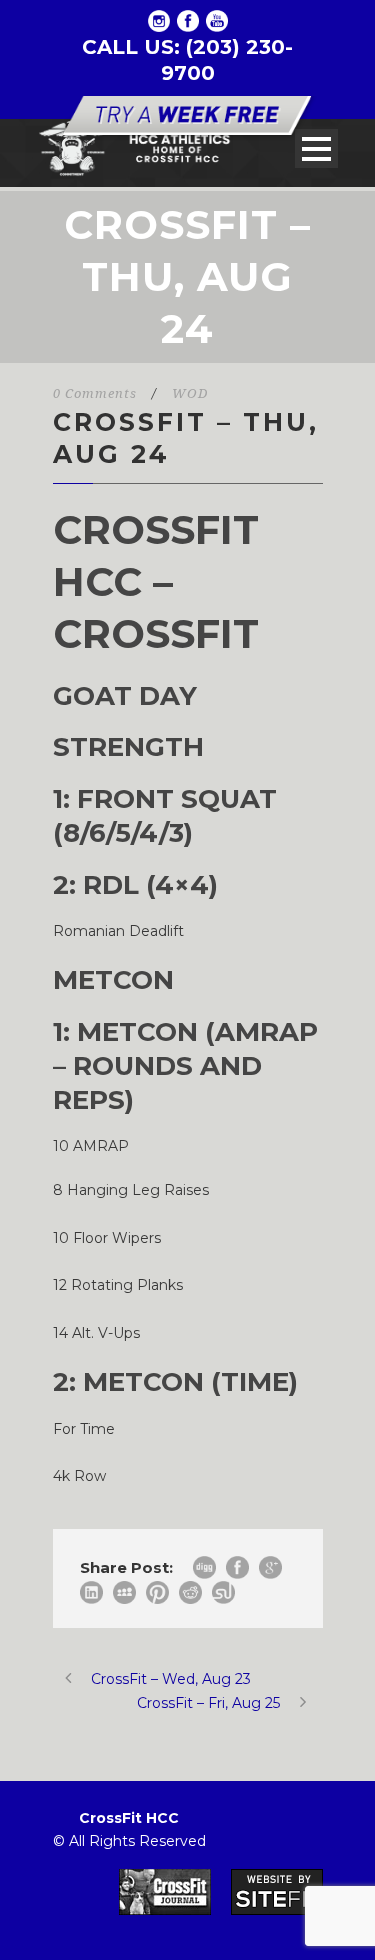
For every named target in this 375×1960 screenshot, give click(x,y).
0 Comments (95, 393)
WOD (190, 393)
